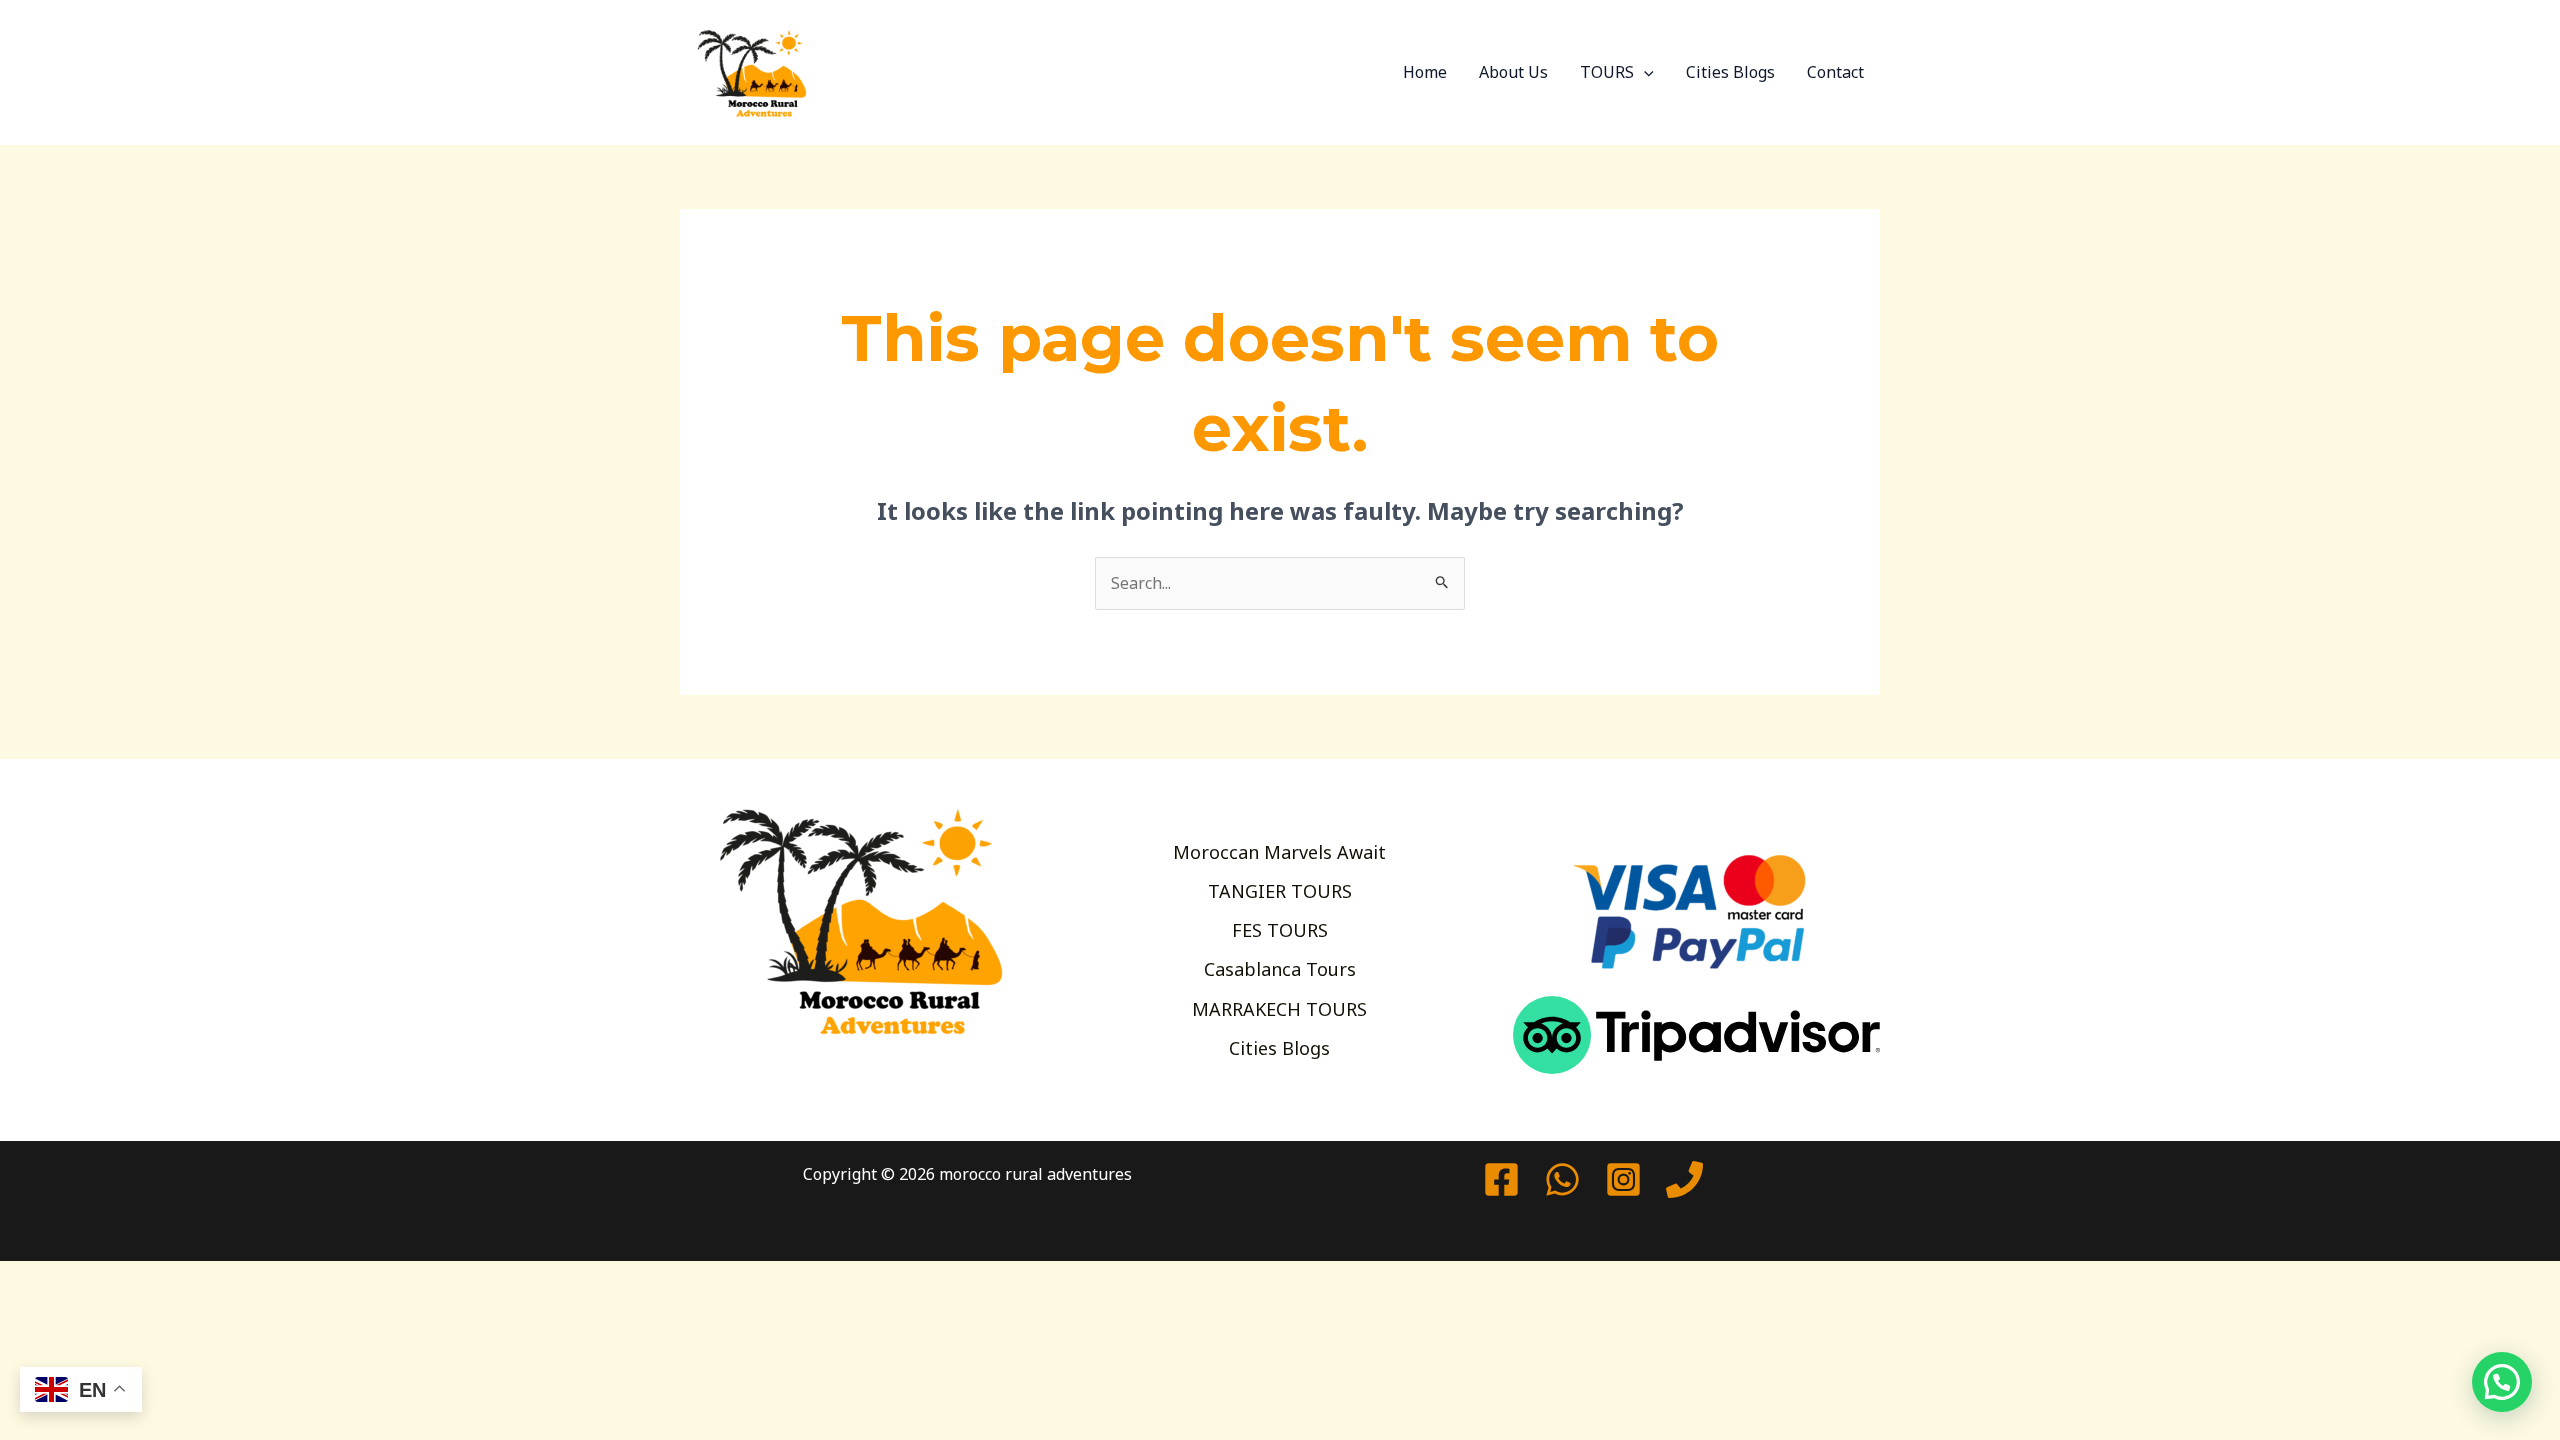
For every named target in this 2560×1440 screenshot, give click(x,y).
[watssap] (1562, 1179)
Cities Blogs (1730, 72)
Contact (1835, 72)
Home (1425, 72)
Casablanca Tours (1280, 969)
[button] (1644, 72)
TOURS (1607, 72)
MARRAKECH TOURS (1279, 1009)
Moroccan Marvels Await (1279, 852)
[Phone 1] (1684, 1179)
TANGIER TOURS (1280, 891)
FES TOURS (1280, 930)
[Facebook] (1501, 1179)
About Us (1513, 72)
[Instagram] (1623, 1179)
